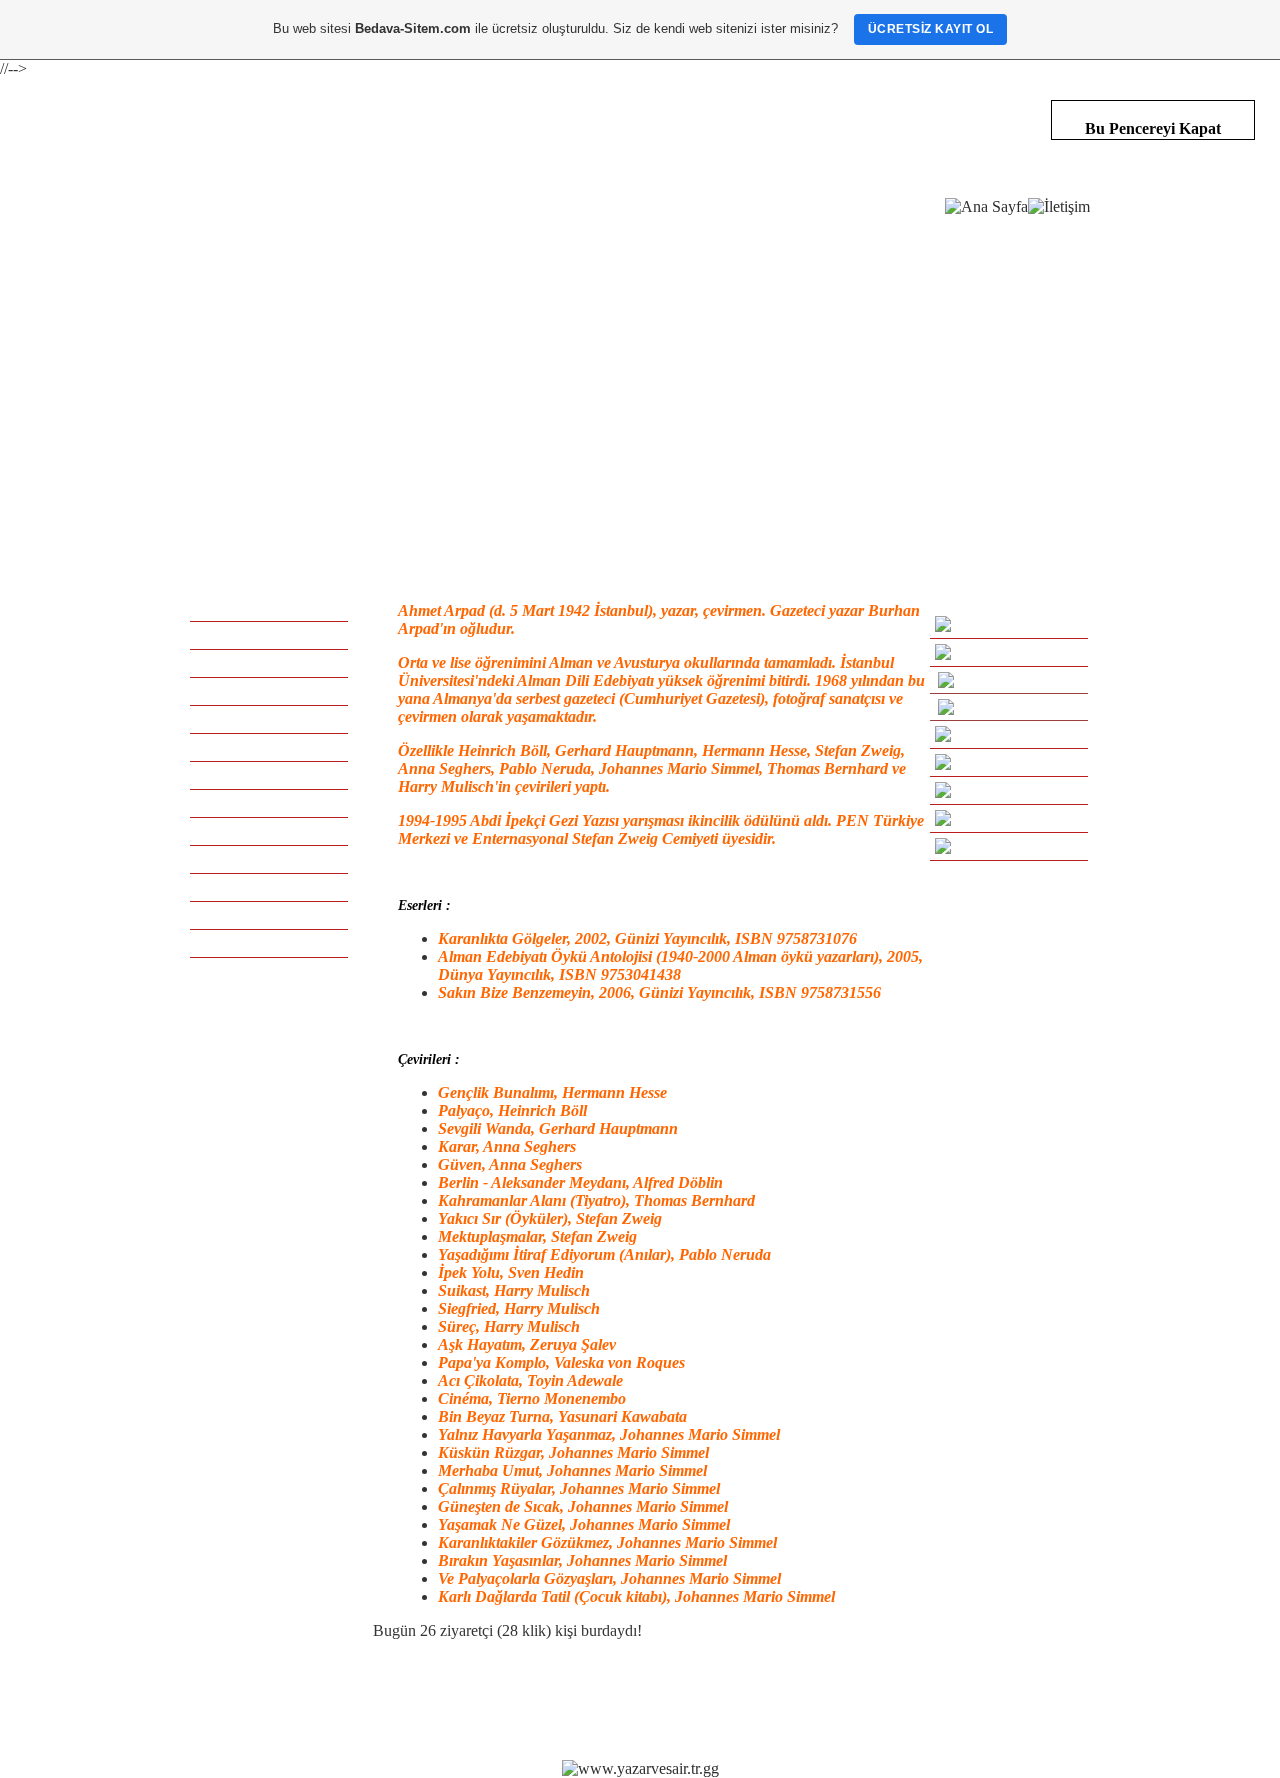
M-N (269, 803)
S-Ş (269, 887)
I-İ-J (269, 747)
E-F (269, 691)
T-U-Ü (269, 915)
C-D (269, 663)
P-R (269, 859)
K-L (269, 775)
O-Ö (269, 831)
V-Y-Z (269, 943)
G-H (269, 719)
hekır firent (821, 1700)
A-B (269, 635)
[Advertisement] (640, 370)
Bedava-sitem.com (632, 1700)
